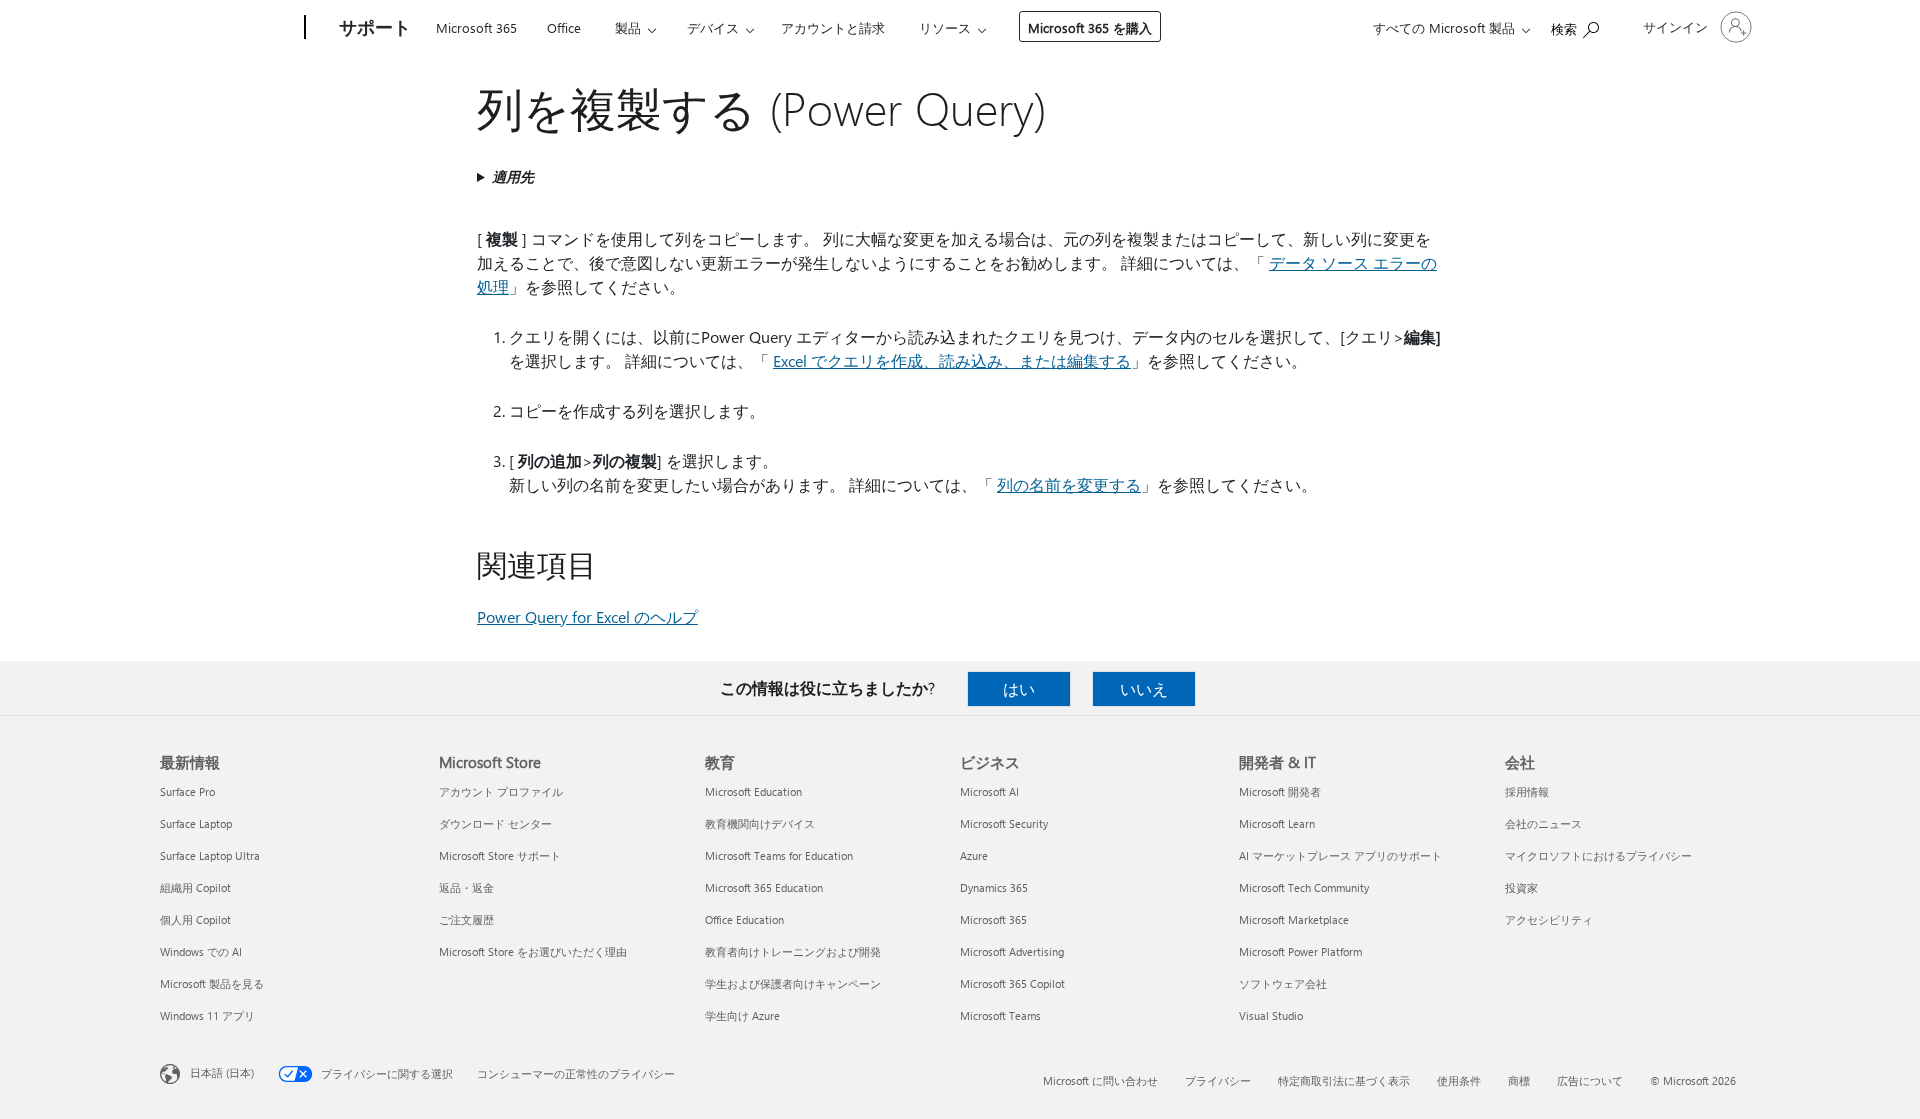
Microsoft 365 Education (764, 887)
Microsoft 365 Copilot (1012, 983)
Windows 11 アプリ (207, 1015)
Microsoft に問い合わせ (1100, 1080)
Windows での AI (201, 951)
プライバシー (1218, 1080)
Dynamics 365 (994, 887)
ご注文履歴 (466, 919)
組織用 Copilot (195, 887)
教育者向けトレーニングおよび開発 (793, 951)
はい (1019, 688)
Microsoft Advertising (1012, 951)
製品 (628, 27)
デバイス (713, 27)
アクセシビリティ (1549, 919)
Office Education (744, 919)
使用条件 (1459, 1080)
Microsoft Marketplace (1294, 919)
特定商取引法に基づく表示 (1344, 1080)
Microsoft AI (989, 791)
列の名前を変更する (1069, 484)
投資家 (1521, 887)
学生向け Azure (742, 1015)
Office (564, 27)
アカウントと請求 (833, 27)
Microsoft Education (753, 791)
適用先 (513, 176)
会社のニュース (1543, 823)
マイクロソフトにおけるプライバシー (1598, 855)
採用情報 (1527, 791)
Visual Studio (1271, 1015)
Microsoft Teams (1000, 1015)
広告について (1590, 1080)
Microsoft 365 (476, 27)
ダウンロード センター (495, 823)
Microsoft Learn (1277, 823)
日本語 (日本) (222, 1072)
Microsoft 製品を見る (212, 983)
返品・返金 (466, 887)
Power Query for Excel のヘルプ (587, 616)
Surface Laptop (196, 823)
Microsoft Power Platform (1300, 951)
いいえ (1144, 688)
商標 (1519, 1080)
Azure (974, 855)
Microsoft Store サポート (500, 855)
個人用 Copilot (195, 919)
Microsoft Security (1004, 823)
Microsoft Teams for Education (779, 855)
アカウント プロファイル (501, 791)
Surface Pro (187, 791)
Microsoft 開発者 (1280, 791)
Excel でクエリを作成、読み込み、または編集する (952, 360)
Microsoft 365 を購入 (1090, 27)
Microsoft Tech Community (1304, 887)
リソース (945, 27)
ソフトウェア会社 (1283, 983)
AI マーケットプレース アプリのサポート (1340, 855)
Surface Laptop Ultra (210, 855)
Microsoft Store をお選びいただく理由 (533, 951)
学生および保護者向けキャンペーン (793, 983)
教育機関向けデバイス (760, 823)
